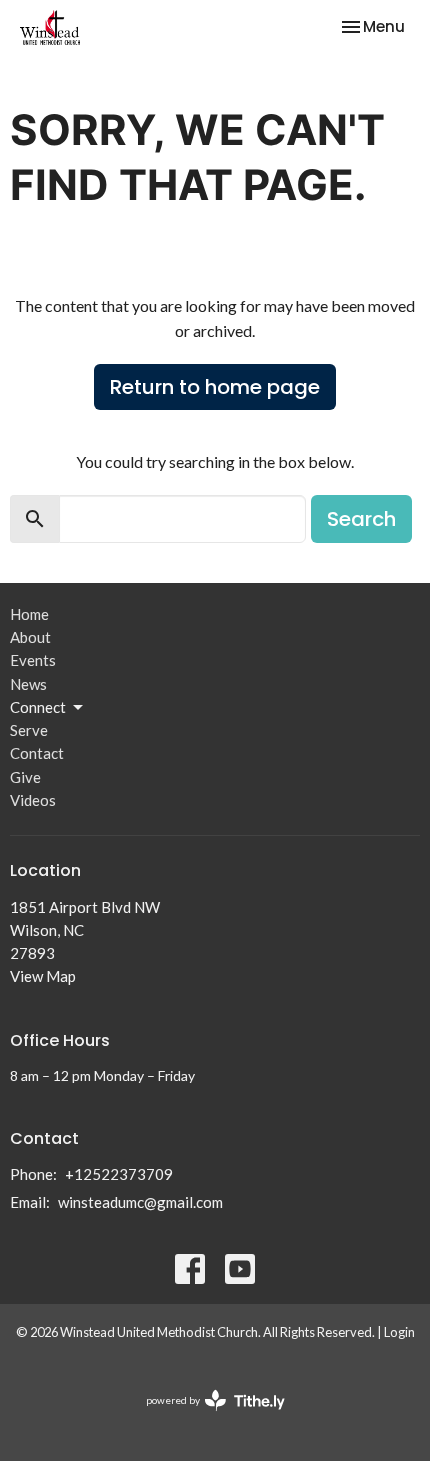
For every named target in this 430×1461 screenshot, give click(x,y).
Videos (33, 800)
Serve (29, 730)
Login (399, 1332)
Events (33, 660)
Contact (37, 753)
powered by (205, 1417)
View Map (43, 976)
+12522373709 (119, 1174)
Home (29, 614)
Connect (38, 707)
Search (361, 519)
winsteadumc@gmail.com (140, 1202)
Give (25, 777)
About (30, 637)
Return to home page (215, 387)
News (28, 684)
